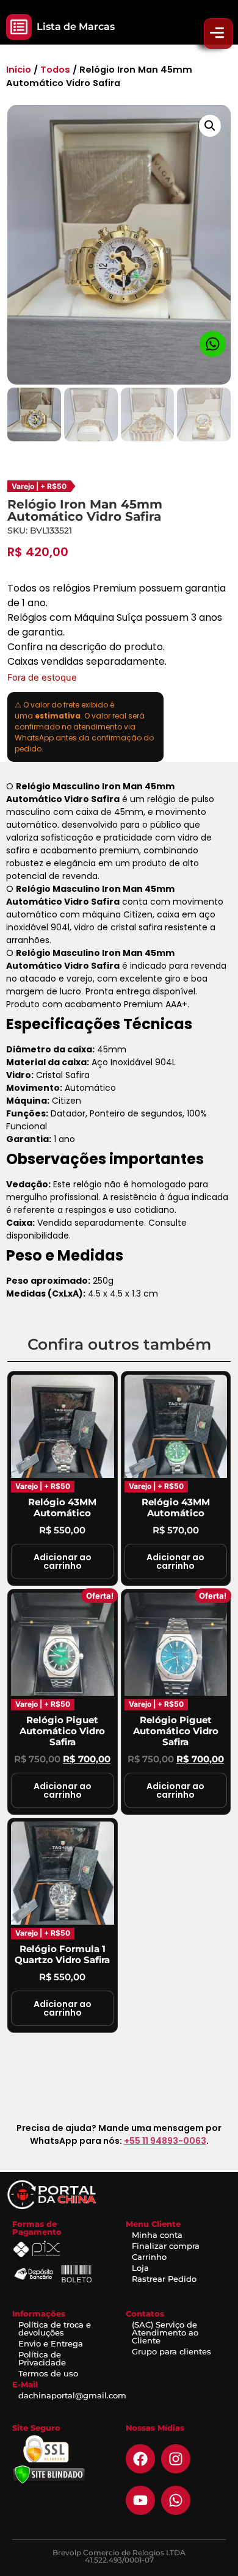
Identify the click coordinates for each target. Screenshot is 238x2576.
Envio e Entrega (51, 2343)
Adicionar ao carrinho (63, 1561)
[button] (19, 27)
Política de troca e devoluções (55, 2328)
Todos (55, 70)
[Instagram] (176, 2459)
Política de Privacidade (42, 2358)
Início (19, 70)
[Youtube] (140, 2500)
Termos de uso (48, 2373)
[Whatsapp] (176, 2500)
